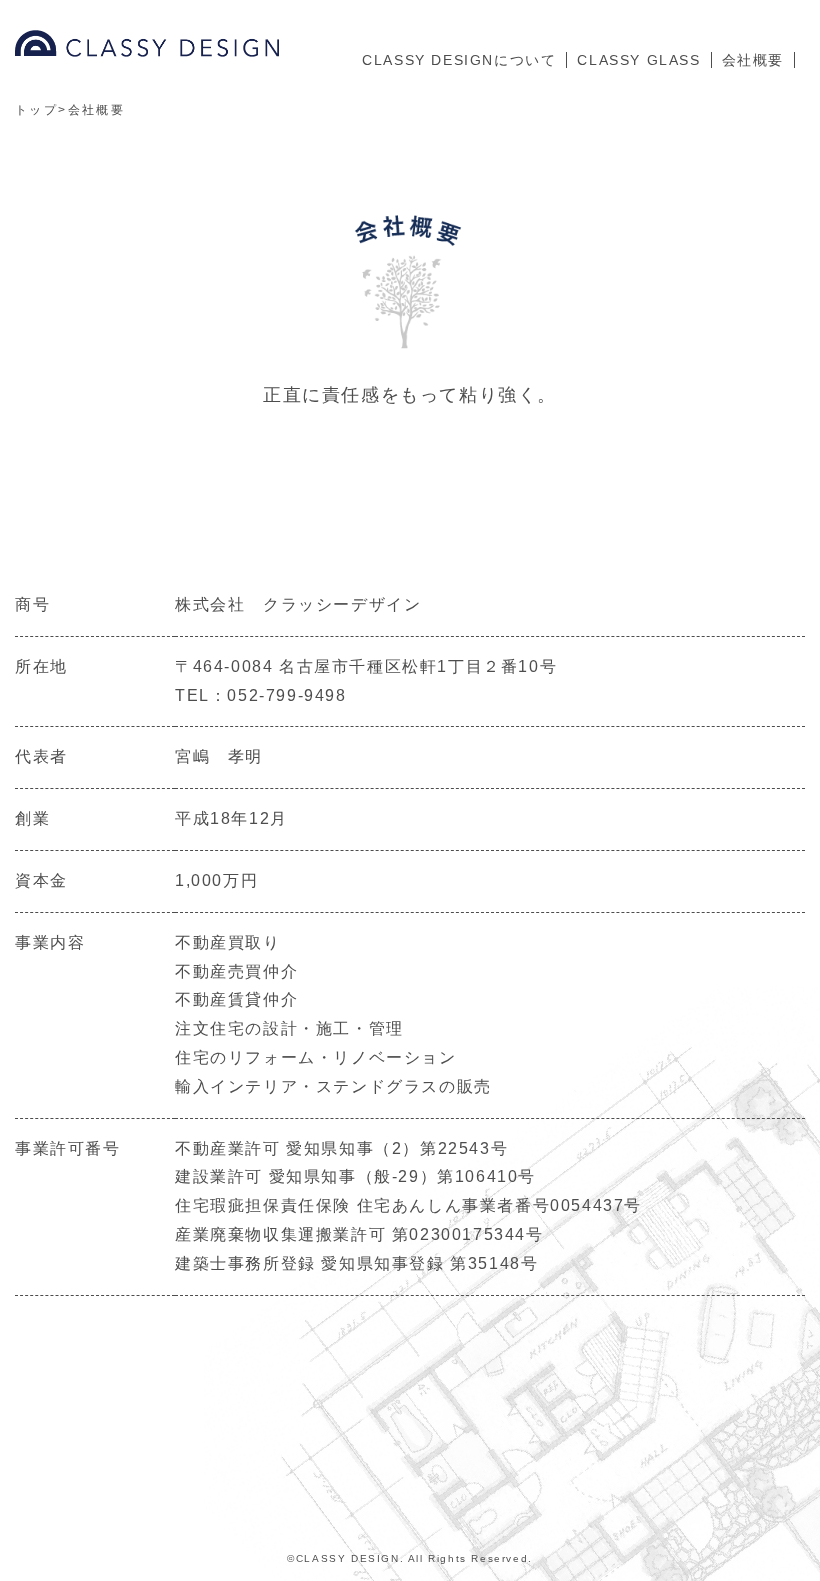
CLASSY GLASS (638, 60)
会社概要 (753, 60)
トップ (36, 110)
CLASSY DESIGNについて (459, 60)
